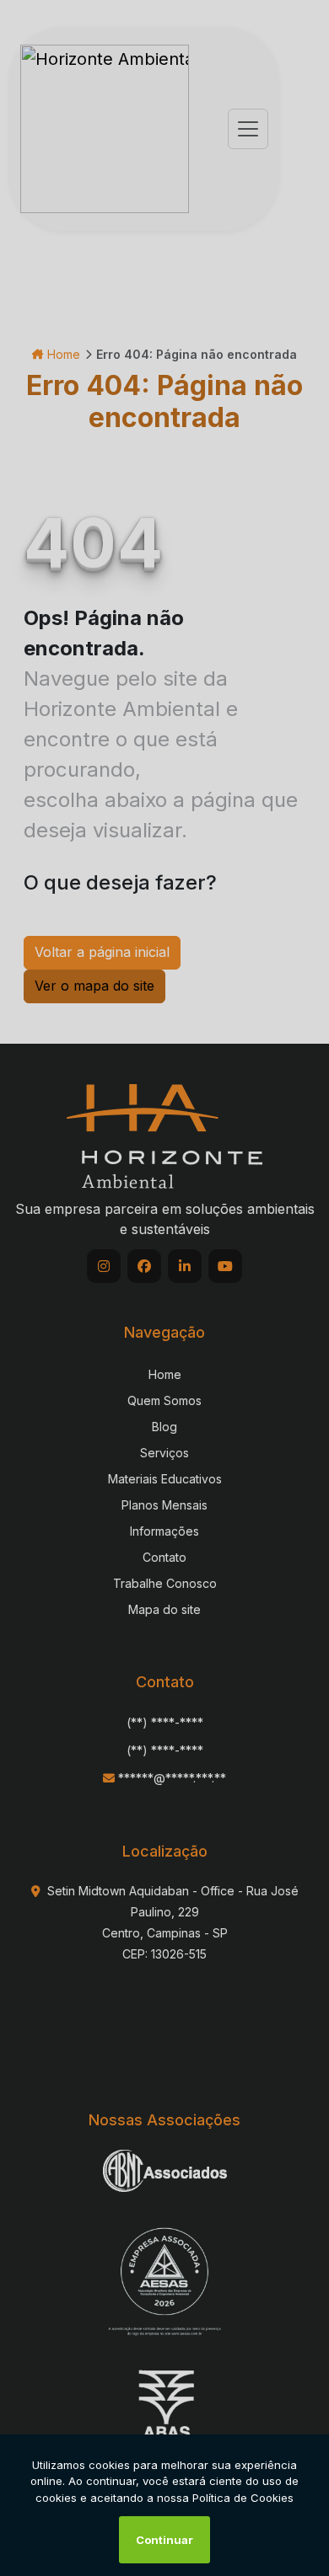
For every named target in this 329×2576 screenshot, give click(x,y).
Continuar (164, 2540)
